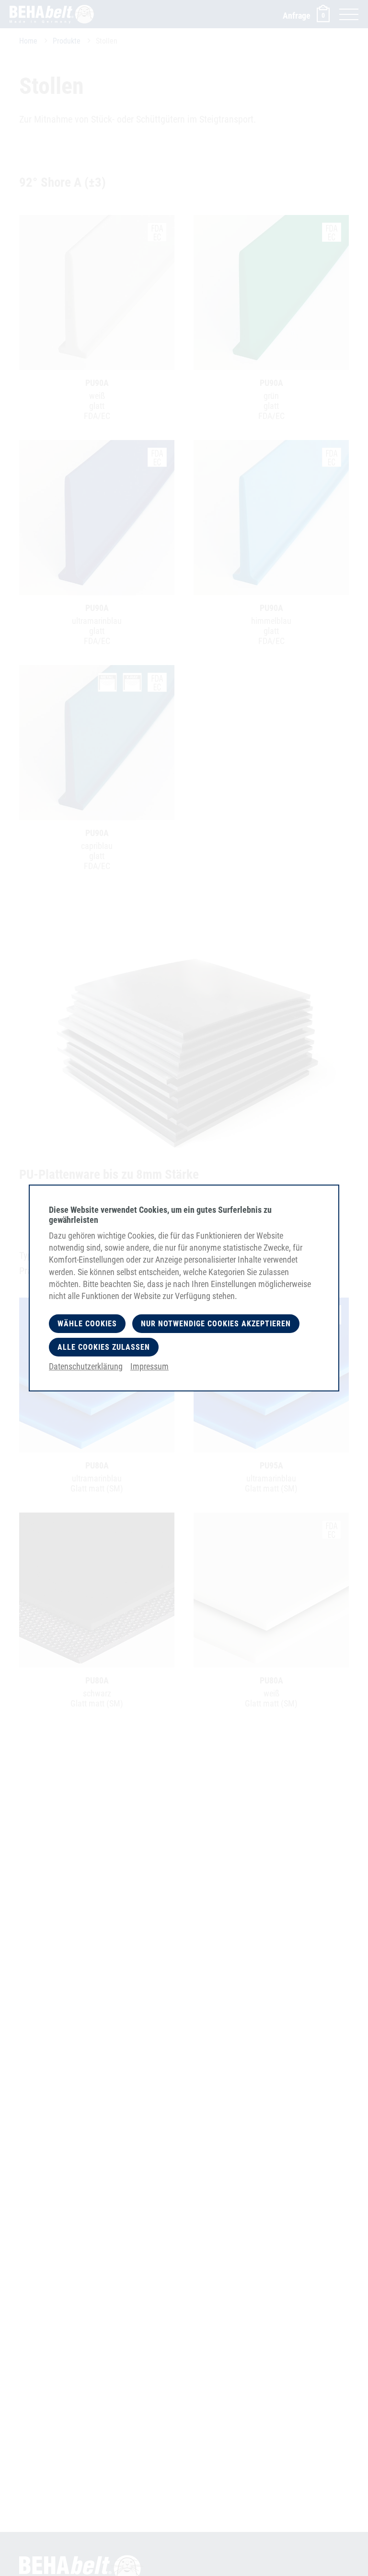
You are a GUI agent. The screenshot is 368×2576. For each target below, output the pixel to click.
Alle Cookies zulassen (104, 1347)
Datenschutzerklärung (86, 1366)
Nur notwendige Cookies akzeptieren (216, 1324)
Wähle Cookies (87, 1324)
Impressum (149, 1366)
